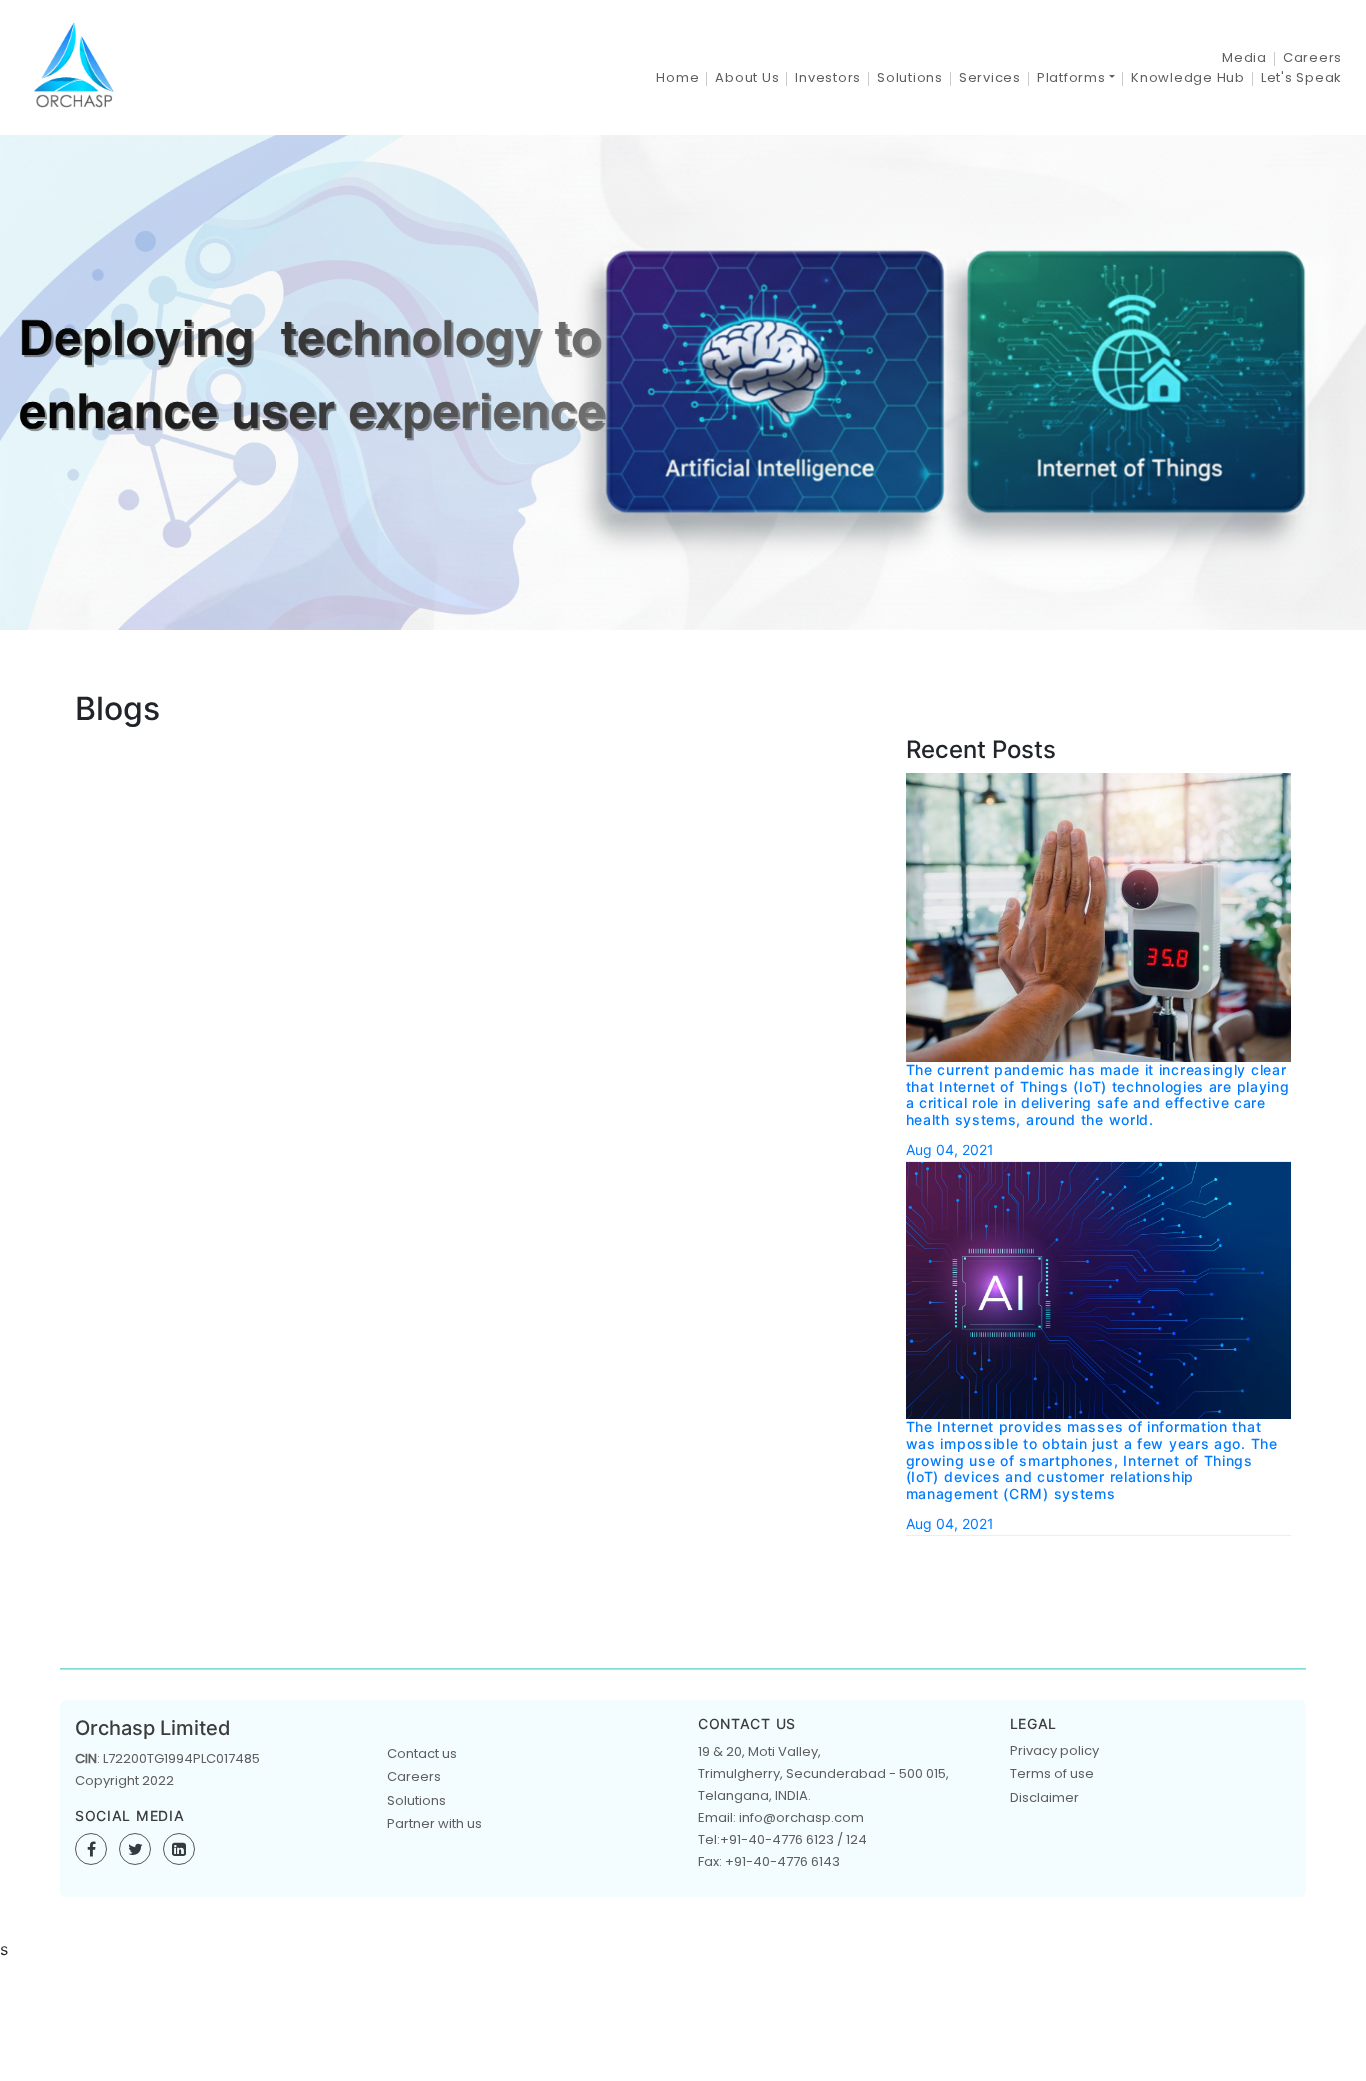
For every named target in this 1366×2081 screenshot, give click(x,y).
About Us (747, 77)
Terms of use (1052, 1773)
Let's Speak (1301, 77)
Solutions (910, 77)
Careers (1312, 57)
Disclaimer (1044, 1797)
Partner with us (434, 1823)
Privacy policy (1054, 1750)
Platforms (1071, 77)
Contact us (422, 1753)
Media (1244, 57)
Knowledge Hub (1188, 77)
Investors (828, 77)
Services (990, 77)
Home (677, 77)
